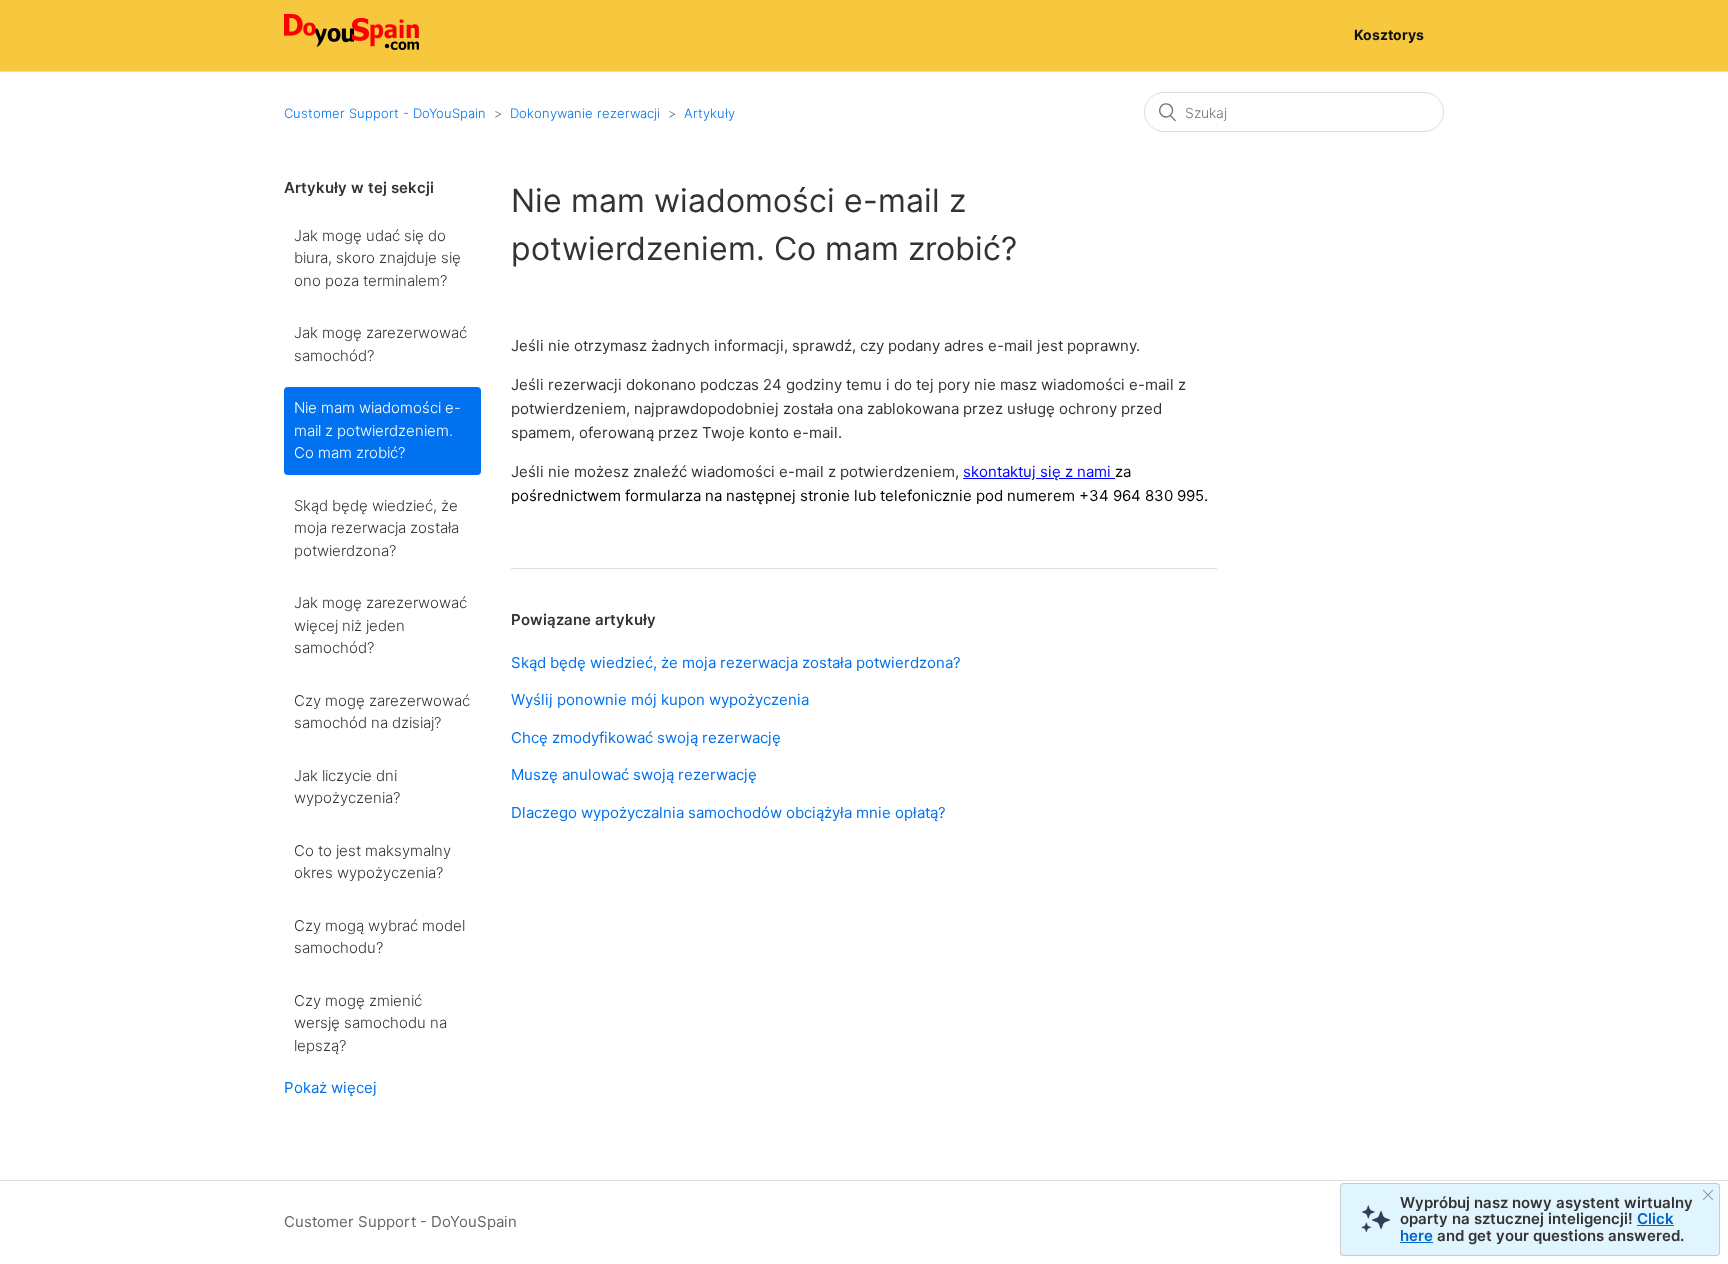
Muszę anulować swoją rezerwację (634, 774)
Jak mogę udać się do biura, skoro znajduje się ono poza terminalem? (377, 258)
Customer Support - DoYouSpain (385, 113)
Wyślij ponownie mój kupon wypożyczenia (660, 699)
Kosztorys (1389, 34)
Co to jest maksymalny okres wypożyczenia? (372, 862)
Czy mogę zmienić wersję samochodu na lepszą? (370, 1023)
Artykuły (709, 113)
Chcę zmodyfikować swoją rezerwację (646, 737)
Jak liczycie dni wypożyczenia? (347, 787)
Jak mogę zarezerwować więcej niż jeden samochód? (380, 625)
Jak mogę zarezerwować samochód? (380, 344)
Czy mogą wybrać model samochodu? (379, 937)
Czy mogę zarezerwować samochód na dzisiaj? (382, 712)
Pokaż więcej (330, 1087)
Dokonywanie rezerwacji (585, 113)
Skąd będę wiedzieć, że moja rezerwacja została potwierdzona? (376, 528)
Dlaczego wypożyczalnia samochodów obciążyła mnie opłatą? (728, 812)
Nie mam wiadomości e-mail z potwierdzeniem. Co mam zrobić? (377, 430)
